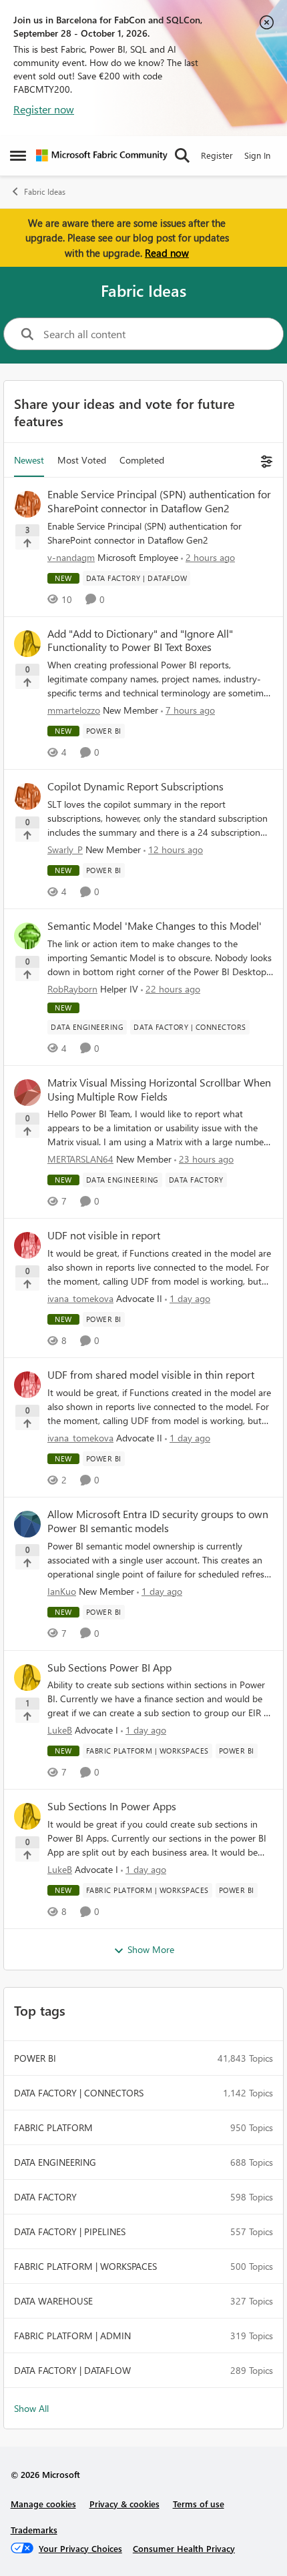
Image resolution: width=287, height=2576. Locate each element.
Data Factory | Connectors (79, 2093)
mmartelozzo (74, 710)
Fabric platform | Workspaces (85, 2266)
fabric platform (53, 2127)
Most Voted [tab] (82, 460)
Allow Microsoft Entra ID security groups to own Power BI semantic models (158, 1521)
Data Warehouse (53, 2301)
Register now (44, 109)
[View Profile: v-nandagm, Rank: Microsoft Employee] (27, 504)
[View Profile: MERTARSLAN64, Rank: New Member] (27, 1093)
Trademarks (34, 2530)
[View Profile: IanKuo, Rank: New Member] (27, 1524)
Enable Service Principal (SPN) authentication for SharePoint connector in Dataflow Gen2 (159, 501)
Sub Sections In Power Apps (112, 1806)
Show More (151, 1949)
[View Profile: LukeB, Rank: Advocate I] (27, 1678)
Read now (167, 253)
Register (217, 155)
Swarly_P (65, 849)
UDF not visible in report (104, 1235)
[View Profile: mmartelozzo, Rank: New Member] (27, 644)
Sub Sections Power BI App (109, 1668)
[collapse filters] (265, 460)
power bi (35, 2058)
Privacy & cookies (124, 2504)
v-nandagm (71, 557)
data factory (45, 2197)
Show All (31, 2408)
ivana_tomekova (80, 1298)
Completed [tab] (142, 460)
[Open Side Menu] (18, 155)
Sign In (257, 155)
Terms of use (199, 2504)
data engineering (55, 2162)
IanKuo (62, 1591)
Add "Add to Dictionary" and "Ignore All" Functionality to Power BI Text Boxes (140, 641)
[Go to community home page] (102, 155)
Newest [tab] (29, 460)
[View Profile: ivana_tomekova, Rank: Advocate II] (27, 1245)
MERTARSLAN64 (80, 1159)
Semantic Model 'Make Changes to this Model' (155, 926)
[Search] (182, 155)
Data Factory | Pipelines (70, 2231)
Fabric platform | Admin (72, 2336)
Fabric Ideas (45, 192)
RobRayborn (72, 989)
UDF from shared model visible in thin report (151, 1375)
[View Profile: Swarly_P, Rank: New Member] (27, 796)
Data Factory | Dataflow (72, 2370)
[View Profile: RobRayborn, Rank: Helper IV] (27, 936)
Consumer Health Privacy (184, 2548)
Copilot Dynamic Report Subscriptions (135, 786)
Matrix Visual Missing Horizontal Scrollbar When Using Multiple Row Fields (159, 1090)
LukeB (60, 1730)
